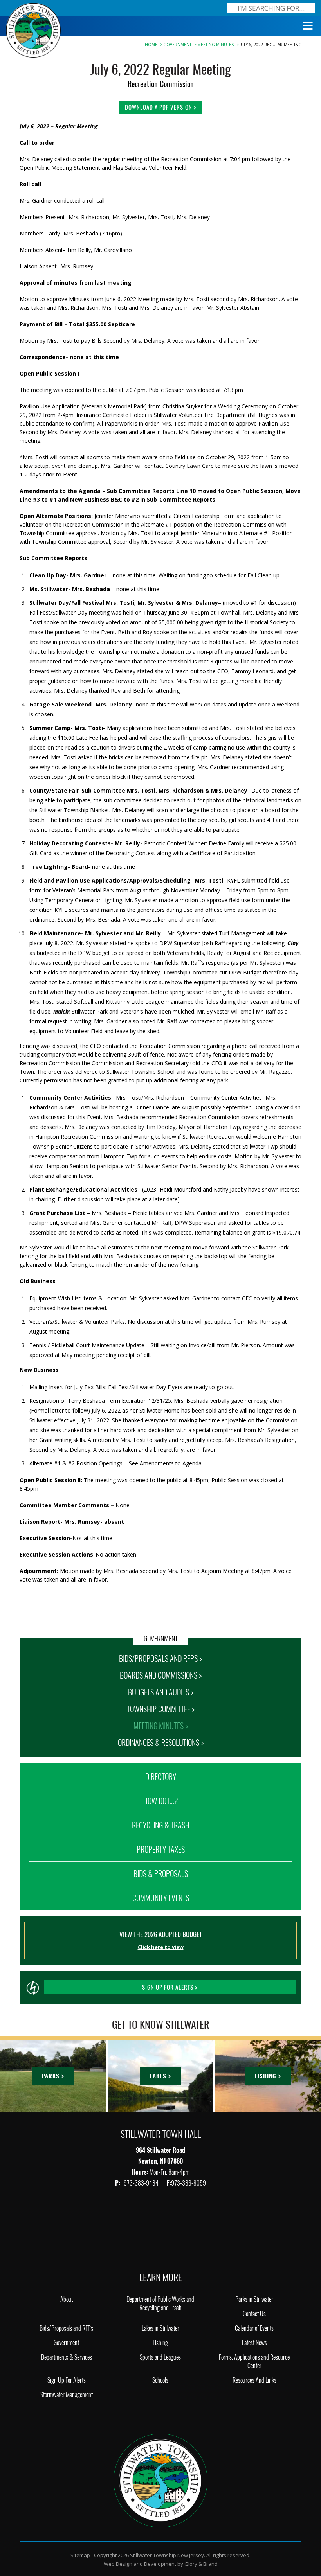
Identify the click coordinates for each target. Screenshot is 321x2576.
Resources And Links (254, 2380)
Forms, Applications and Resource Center (254, 2361)
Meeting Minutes (216, 45)
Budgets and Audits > (161, 1692)
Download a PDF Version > (161, 107)
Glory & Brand (201, 2564)
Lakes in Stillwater (160, 2328)
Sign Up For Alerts (67, 2380)
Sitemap (80, 2555)
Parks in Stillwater (254, 2299)
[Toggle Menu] (308, 26)
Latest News (254, 2343)
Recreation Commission (161, 84)
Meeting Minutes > (161, 1726)
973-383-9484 (142, 2183)
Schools (160, 2380)
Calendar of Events (254, 2328)
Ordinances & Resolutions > (161, 1743)
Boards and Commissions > (161, 1675)
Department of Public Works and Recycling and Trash (160, 2304)
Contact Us (254, 2314)
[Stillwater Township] (160, 2480)
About (67, 2299)
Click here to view (161, 1947)
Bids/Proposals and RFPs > (160, 1658)
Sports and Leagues (160, 2357)
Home (151, 45)
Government (177, 45)
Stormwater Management (67, 2395)
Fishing (160, 2343)
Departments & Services (67, 2357)
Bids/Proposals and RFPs (66, 2328)
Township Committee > (161, 1709)
